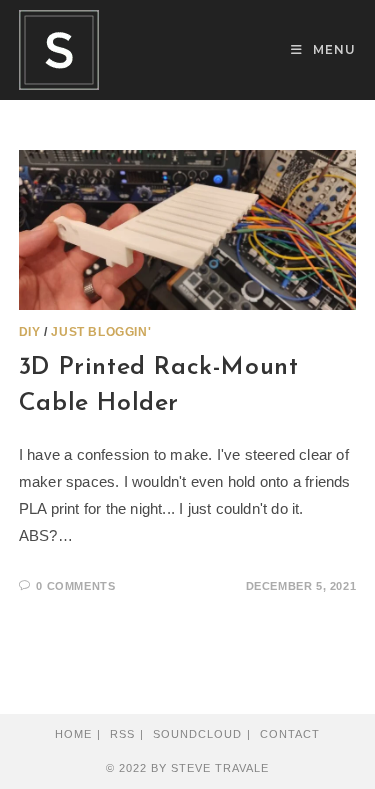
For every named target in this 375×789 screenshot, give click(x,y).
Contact (290, 734)
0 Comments (75, 586)
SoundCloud (197, 734)
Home (73, 734)
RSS (122, 734)
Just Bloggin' (101, 332)
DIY (30, 332)
